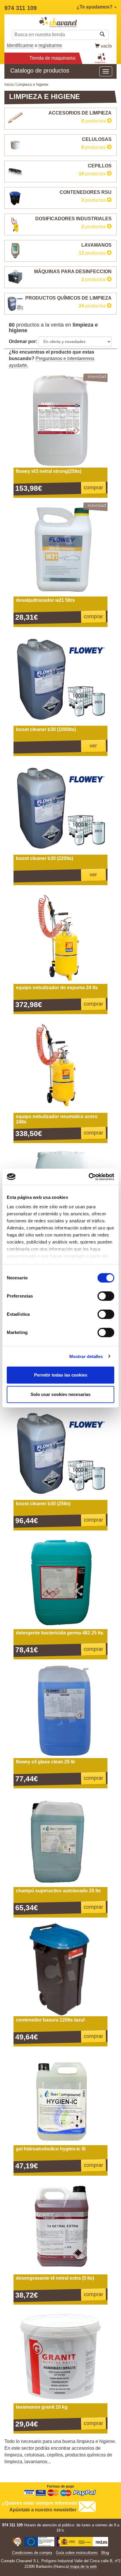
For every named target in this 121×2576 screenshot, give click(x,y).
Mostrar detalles (86, 1356)
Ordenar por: (23, 341)
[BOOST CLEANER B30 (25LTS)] (60, 1453)
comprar (93, 488)
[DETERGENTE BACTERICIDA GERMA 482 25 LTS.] (60, 1582)
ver (93, 746)
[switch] (106, 1296)
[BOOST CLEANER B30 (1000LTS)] (60, 679)
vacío (106, 46)
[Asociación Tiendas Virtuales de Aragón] (17, 2542)
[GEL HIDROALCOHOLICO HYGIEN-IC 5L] (60, 2098)
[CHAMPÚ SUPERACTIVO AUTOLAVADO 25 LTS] (60, 1840)
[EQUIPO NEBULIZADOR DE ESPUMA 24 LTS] (60, 937)
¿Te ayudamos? (95, 7)
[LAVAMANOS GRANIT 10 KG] (60, 2356)
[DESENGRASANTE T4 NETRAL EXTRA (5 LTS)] (60, 2227)
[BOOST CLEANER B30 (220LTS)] (60, 808)
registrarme (50, 45)
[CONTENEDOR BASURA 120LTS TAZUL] (60, 1969)
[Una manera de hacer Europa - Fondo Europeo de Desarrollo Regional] (39, 2542)
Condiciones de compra (32, 2553)
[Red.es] (83, 2542)
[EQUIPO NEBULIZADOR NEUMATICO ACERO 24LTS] (60, 1066)
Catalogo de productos (40, 70)
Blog (105, 2553)
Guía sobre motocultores (77, 2553)
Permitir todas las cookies (61, 1375)
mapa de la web (83, 2566)
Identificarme (20, 45)
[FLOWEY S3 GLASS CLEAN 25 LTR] (60, 1711)
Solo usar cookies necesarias (60, 1394)
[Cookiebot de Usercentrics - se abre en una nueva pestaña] (89, 1177)
